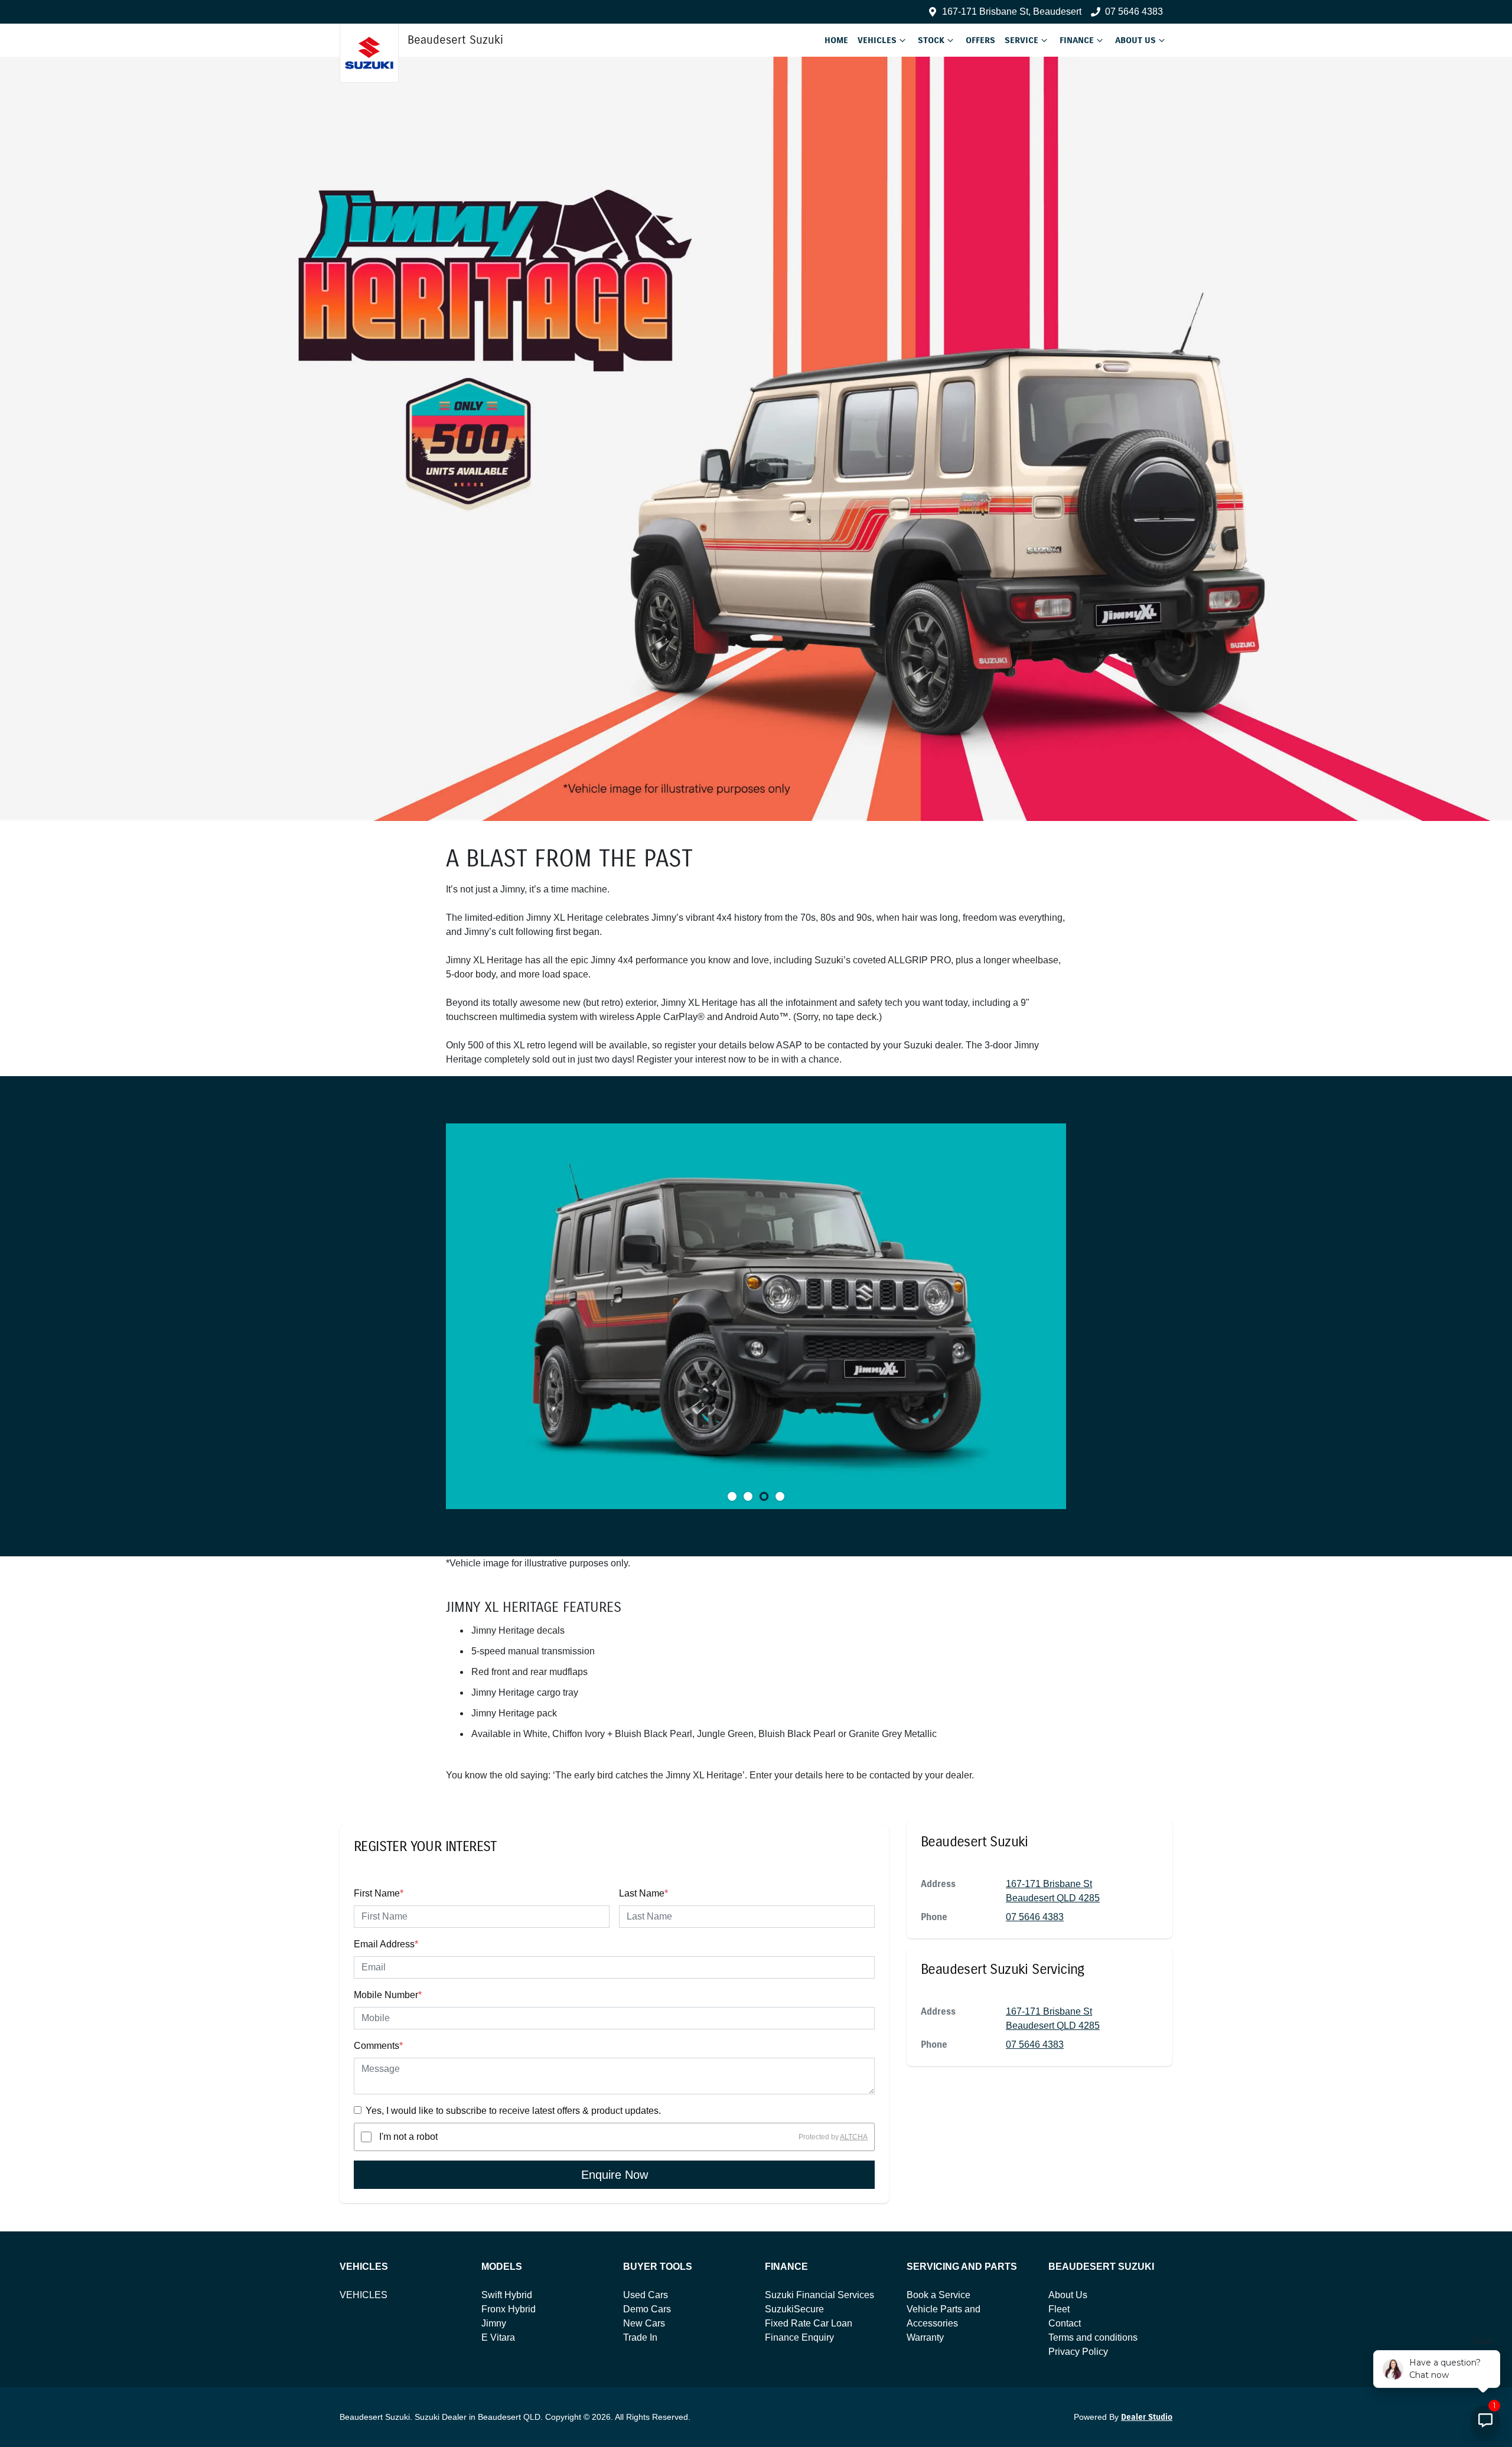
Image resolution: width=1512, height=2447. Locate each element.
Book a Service (939, 2295)
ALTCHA (854, 2137)
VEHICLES (364, 2295)
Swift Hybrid (507, 2295)
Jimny (494, 2323)
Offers (980, 40)
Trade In (640, 2337)
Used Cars (646, 2295)
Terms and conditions (1093, 2337)
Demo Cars (647, 2309)
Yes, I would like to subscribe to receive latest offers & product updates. (513, 2111)
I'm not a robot (408, 2137)
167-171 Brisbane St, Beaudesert (1012, 12)
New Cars (644, 2323)
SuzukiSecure (794, 2309)
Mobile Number (388, 1995)
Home (836, 40)
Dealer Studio (1147, 2417)
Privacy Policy (1078, 2352)
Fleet (1059, 2309)
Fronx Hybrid (509, 2309)
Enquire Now (615, 2175)
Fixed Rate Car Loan (809, 2323)
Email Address (386, 1944)
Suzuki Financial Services (819, 2295)
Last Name (643, 1893)
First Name (379, 1893)
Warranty (925, 2337)
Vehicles (877, 40)
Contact (1065, 2323)
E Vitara (498, 2337)
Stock (931, 40)
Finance (1077, 40)
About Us (1135, 40)
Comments (378, 2046)
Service (1021, 40)
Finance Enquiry (799, 2337)
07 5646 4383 (1134, 12)
